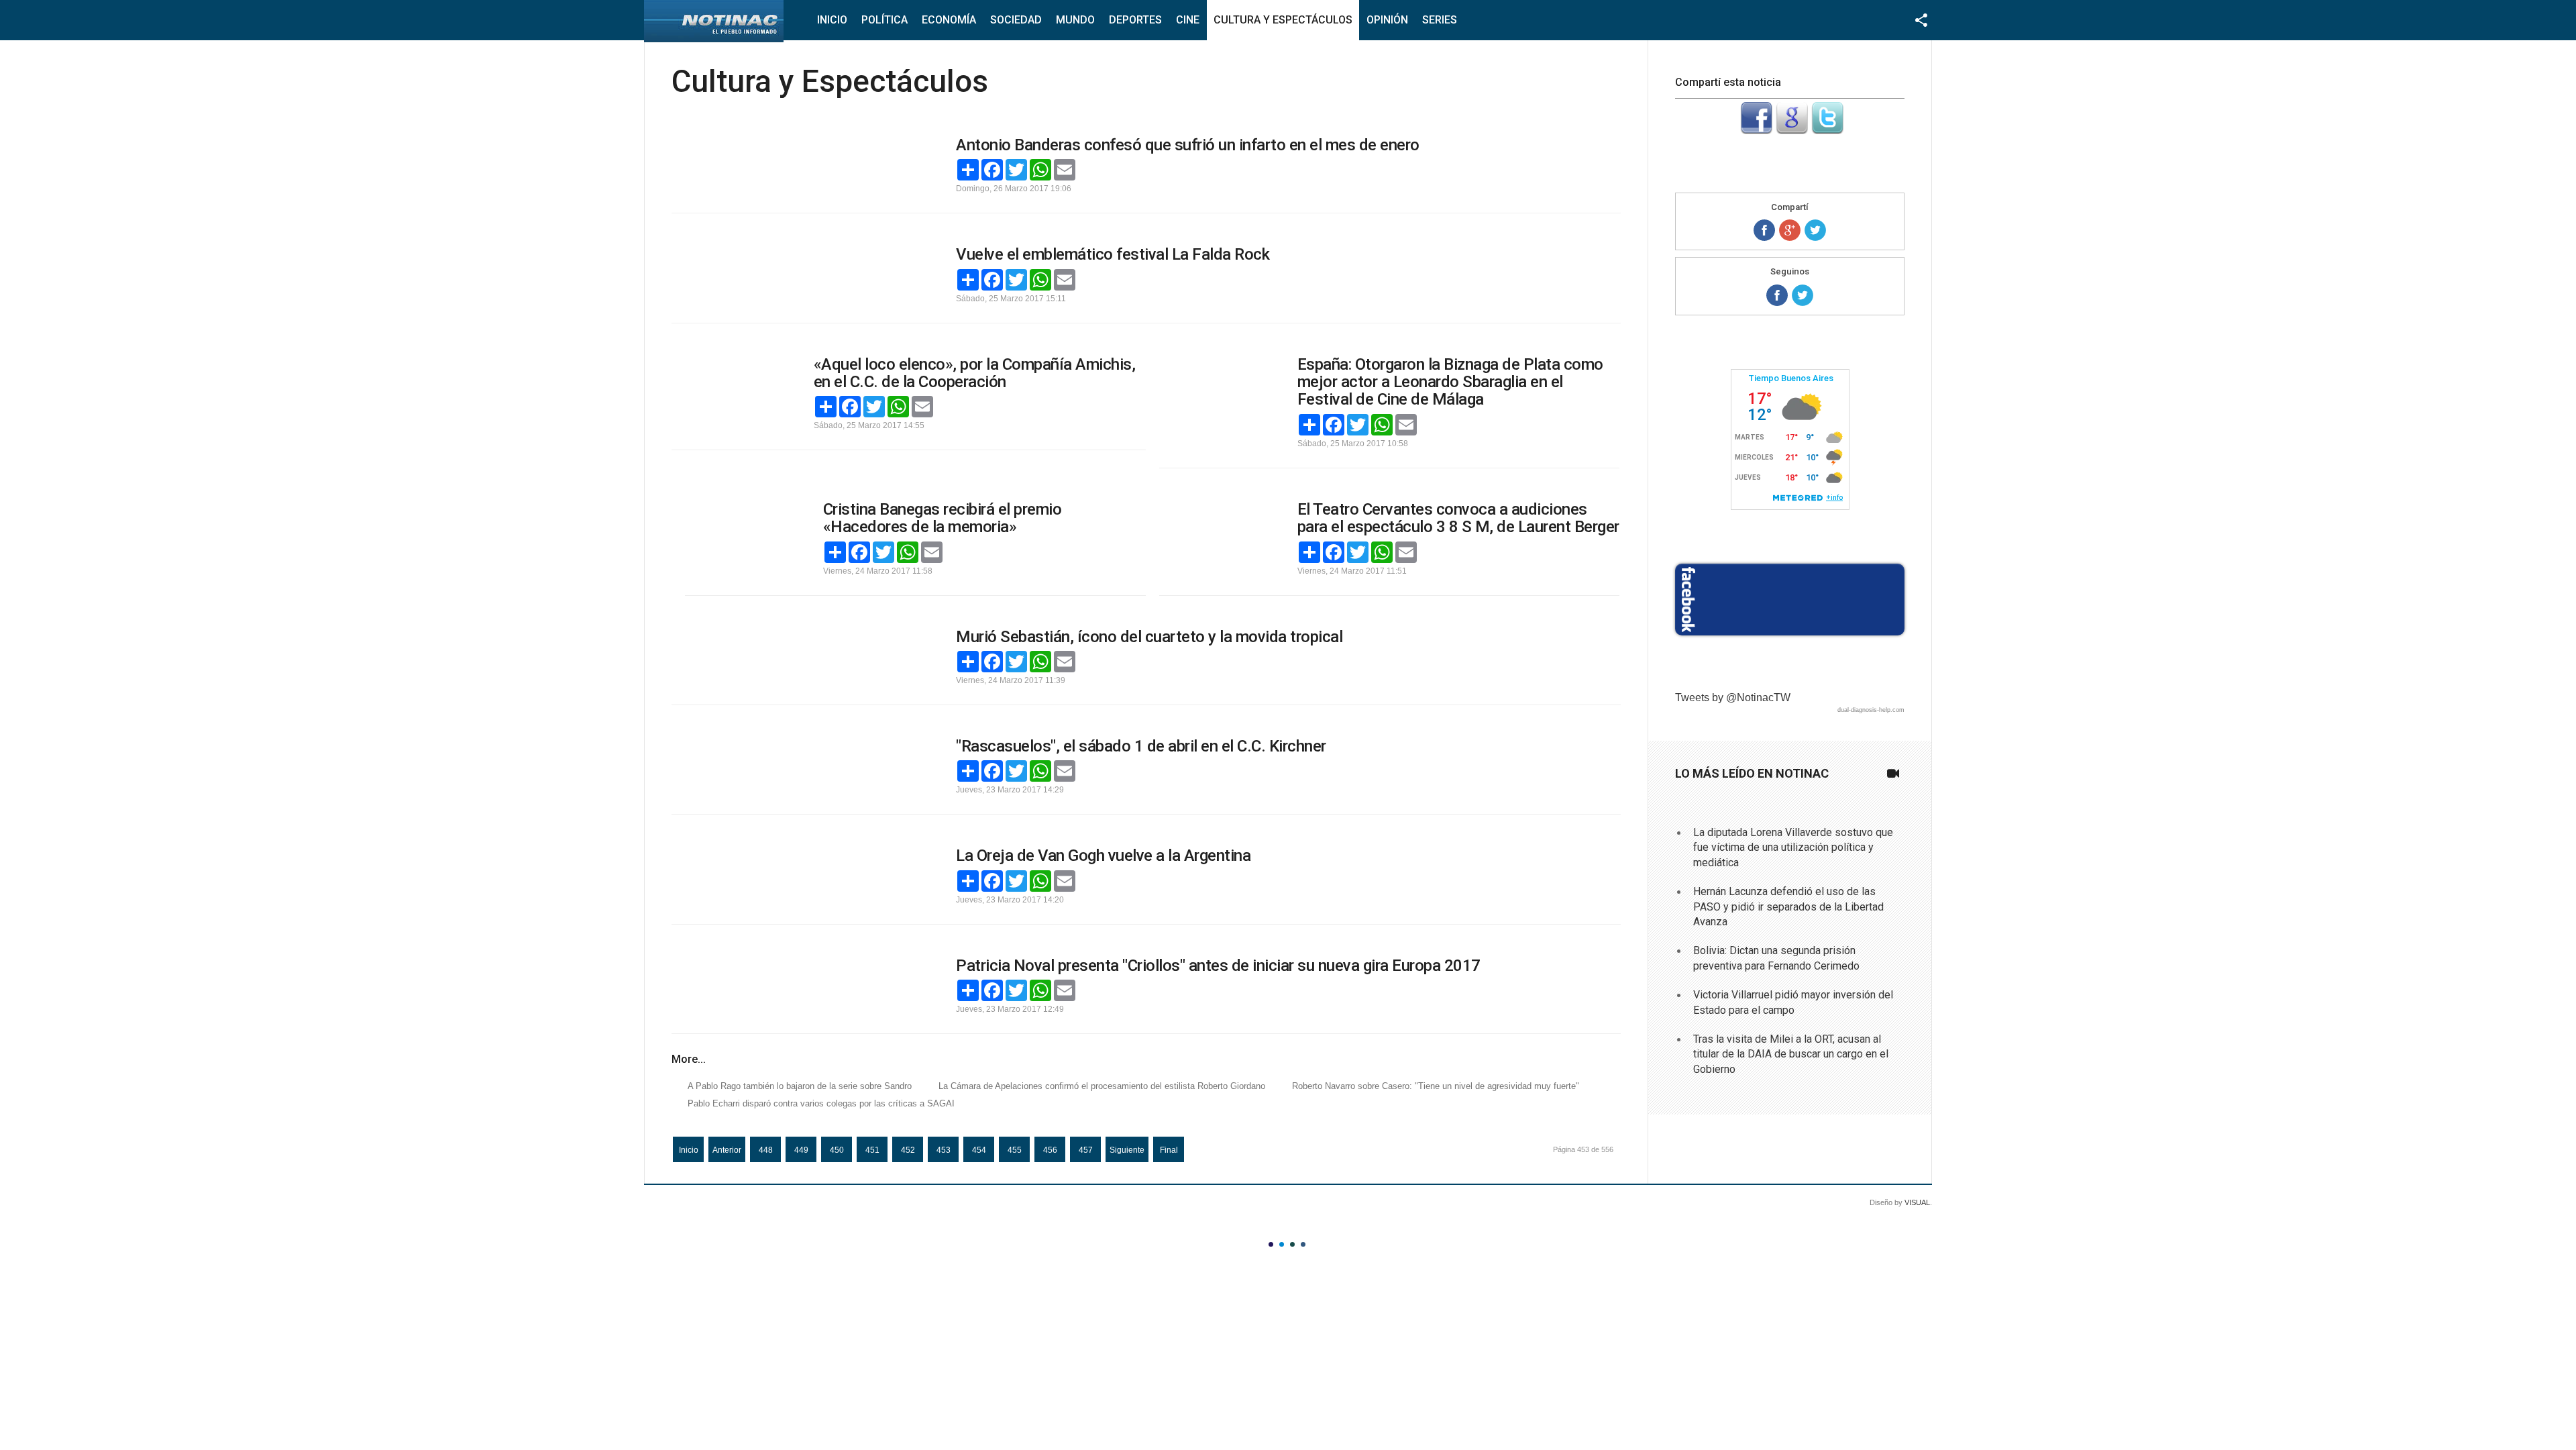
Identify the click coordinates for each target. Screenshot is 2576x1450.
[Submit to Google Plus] (1792, 131)
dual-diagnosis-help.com (1871, 710)
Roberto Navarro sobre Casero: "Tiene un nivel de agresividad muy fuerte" (1436, 1086)
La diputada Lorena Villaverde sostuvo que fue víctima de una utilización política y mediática (1793, 847)
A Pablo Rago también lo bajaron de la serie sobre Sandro (800, 1086)
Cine (1188, 20)
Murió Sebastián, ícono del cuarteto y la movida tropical (1149, 637)
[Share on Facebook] (1764, 230)
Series (1440, 20)
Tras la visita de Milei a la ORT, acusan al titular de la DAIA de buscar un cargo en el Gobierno (1791, 1054)
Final (1169, 1150)
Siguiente (1127, 1150)
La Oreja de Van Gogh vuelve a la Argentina (1103, 856)
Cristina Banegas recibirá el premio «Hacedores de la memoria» (943, 518)
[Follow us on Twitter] (1803, 295)
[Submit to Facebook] (1756, 131)
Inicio (832, 20)
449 (801, 1150)
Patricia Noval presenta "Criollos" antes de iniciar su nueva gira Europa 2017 (1218, 966)
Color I (1271, 1244)
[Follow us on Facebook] (1777, 295)
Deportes (1135, 20)
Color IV (1303, 1244)
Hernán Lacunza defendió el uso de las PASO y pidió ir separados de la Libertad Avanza (1788, 907)
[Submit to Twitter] (1827, 131)
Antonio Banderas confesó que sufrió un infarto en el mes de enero (1188, 145)
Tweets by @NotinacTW (1733, 697)
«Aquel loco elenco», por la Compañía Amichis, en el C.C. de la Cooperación (975, 373)
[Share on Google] (1790, 230)
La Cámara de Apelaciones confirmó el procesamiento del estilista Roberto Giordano (1102, 1086)
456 (1050, 1150)
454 (979, 1150)
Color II (1282, 1244)
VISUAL (1917, 1202)
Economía (949, 20)
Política (884, 20)
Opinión (1387, 20)
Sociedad (1016, 20)
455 (1015, 1150)
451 (872, 1150)
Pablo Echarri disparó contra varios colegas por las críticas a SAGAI (821, 1103)
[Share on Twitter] (1815, 230)
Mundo (1075, 20)
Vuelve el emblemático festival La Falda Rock (1113, 254)
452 (908, 1150)
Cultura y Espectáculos (1283, 20)
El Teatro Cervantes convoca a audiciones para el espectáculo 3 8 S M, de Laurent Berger (1458, 518)
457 (1086, 1150)
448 (766, 1150)
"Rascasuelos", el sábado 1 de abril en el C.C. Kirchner (1141, 746)
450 (837, 1150)
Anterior (727, 1150)
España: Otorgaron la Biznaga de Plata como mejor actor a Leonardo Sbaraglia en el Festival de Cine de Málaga (1450, 382)
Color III (1292, 1244)
